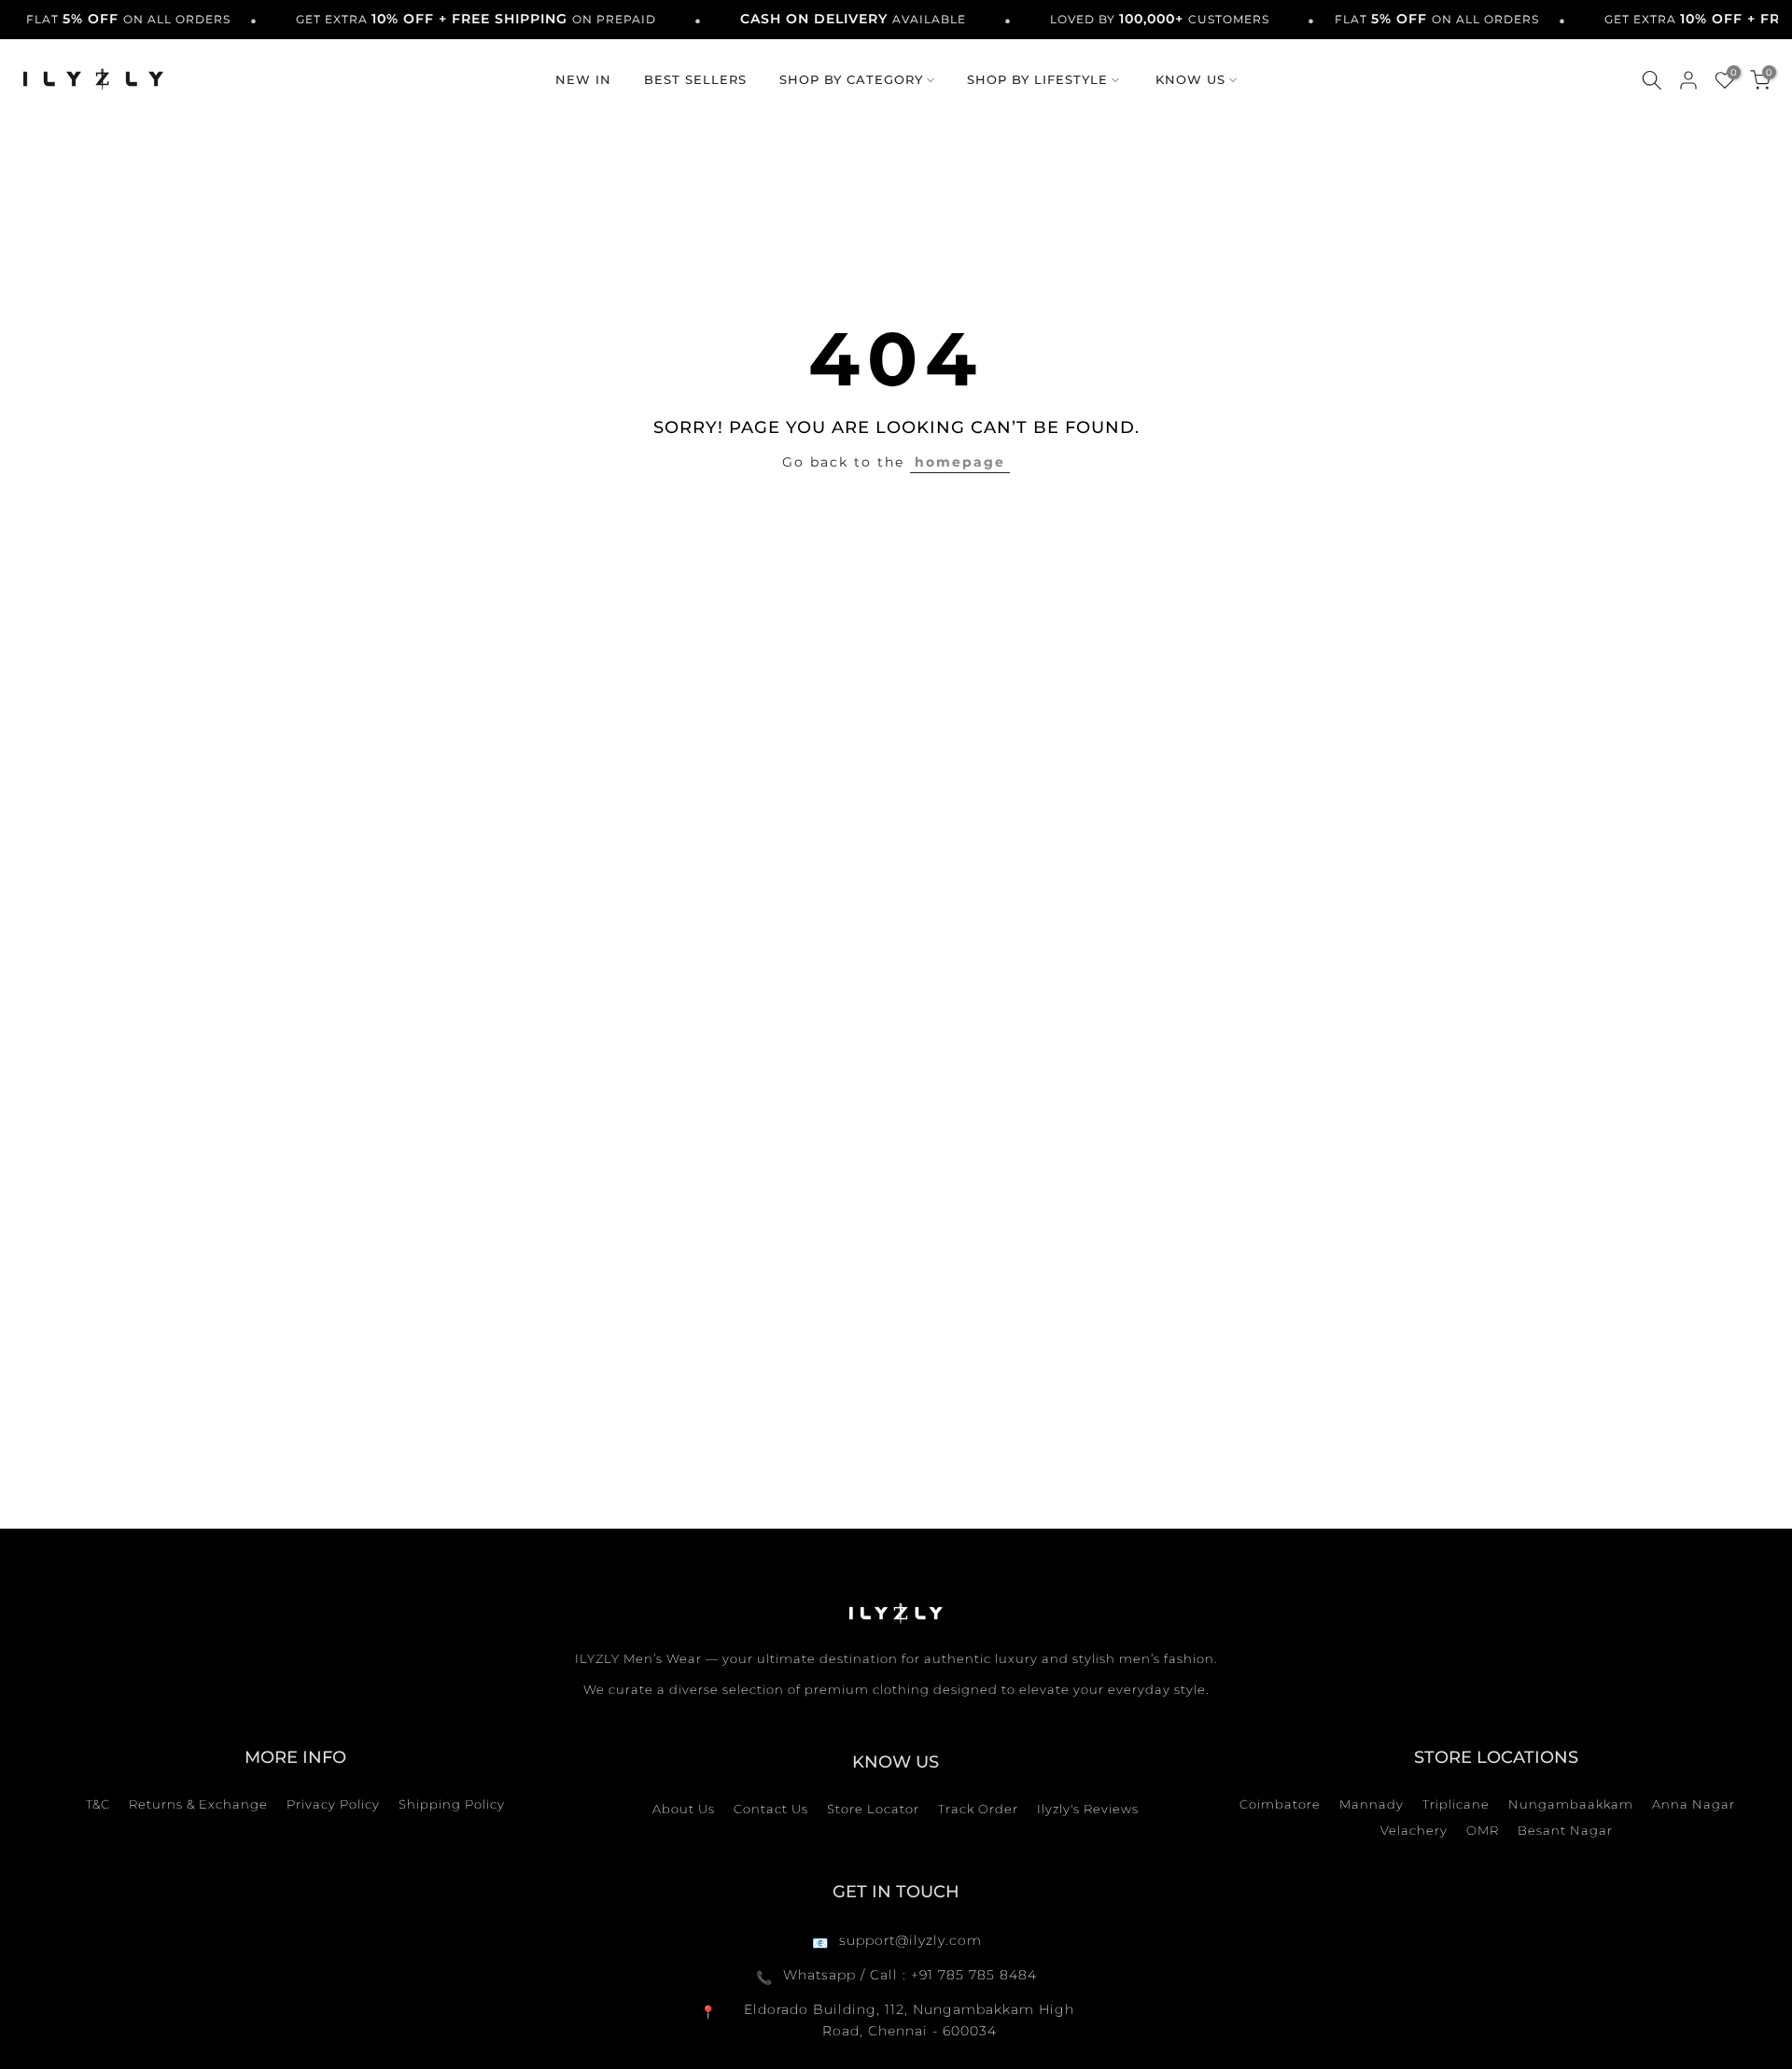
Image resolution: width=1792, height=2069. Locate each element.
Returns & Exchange (198, 1804)
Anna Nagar (1694, 1804)
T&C (98, 1804)
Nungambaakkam (1571, 1804)
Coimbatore (1280, 1804)
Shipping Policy (452, 1804)
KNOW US (1190, 79)
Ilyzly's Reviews (1088, 1809)
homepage (960, 462)
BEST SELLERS (695, 79)
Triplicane (1456, 1804)
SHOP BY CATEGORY (851, 79)
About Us (684, 1809)
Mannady (1372, 1804)
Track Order (978, 1809)
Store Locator (873, 1809)
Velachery (1414, 1830)
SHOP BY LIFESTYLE (1037, 79)
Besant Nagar (1565, 1830)
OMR (1483, 1830)
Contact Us (771, 1809)
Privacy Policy (333, 1804)
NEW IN (583, 79)
